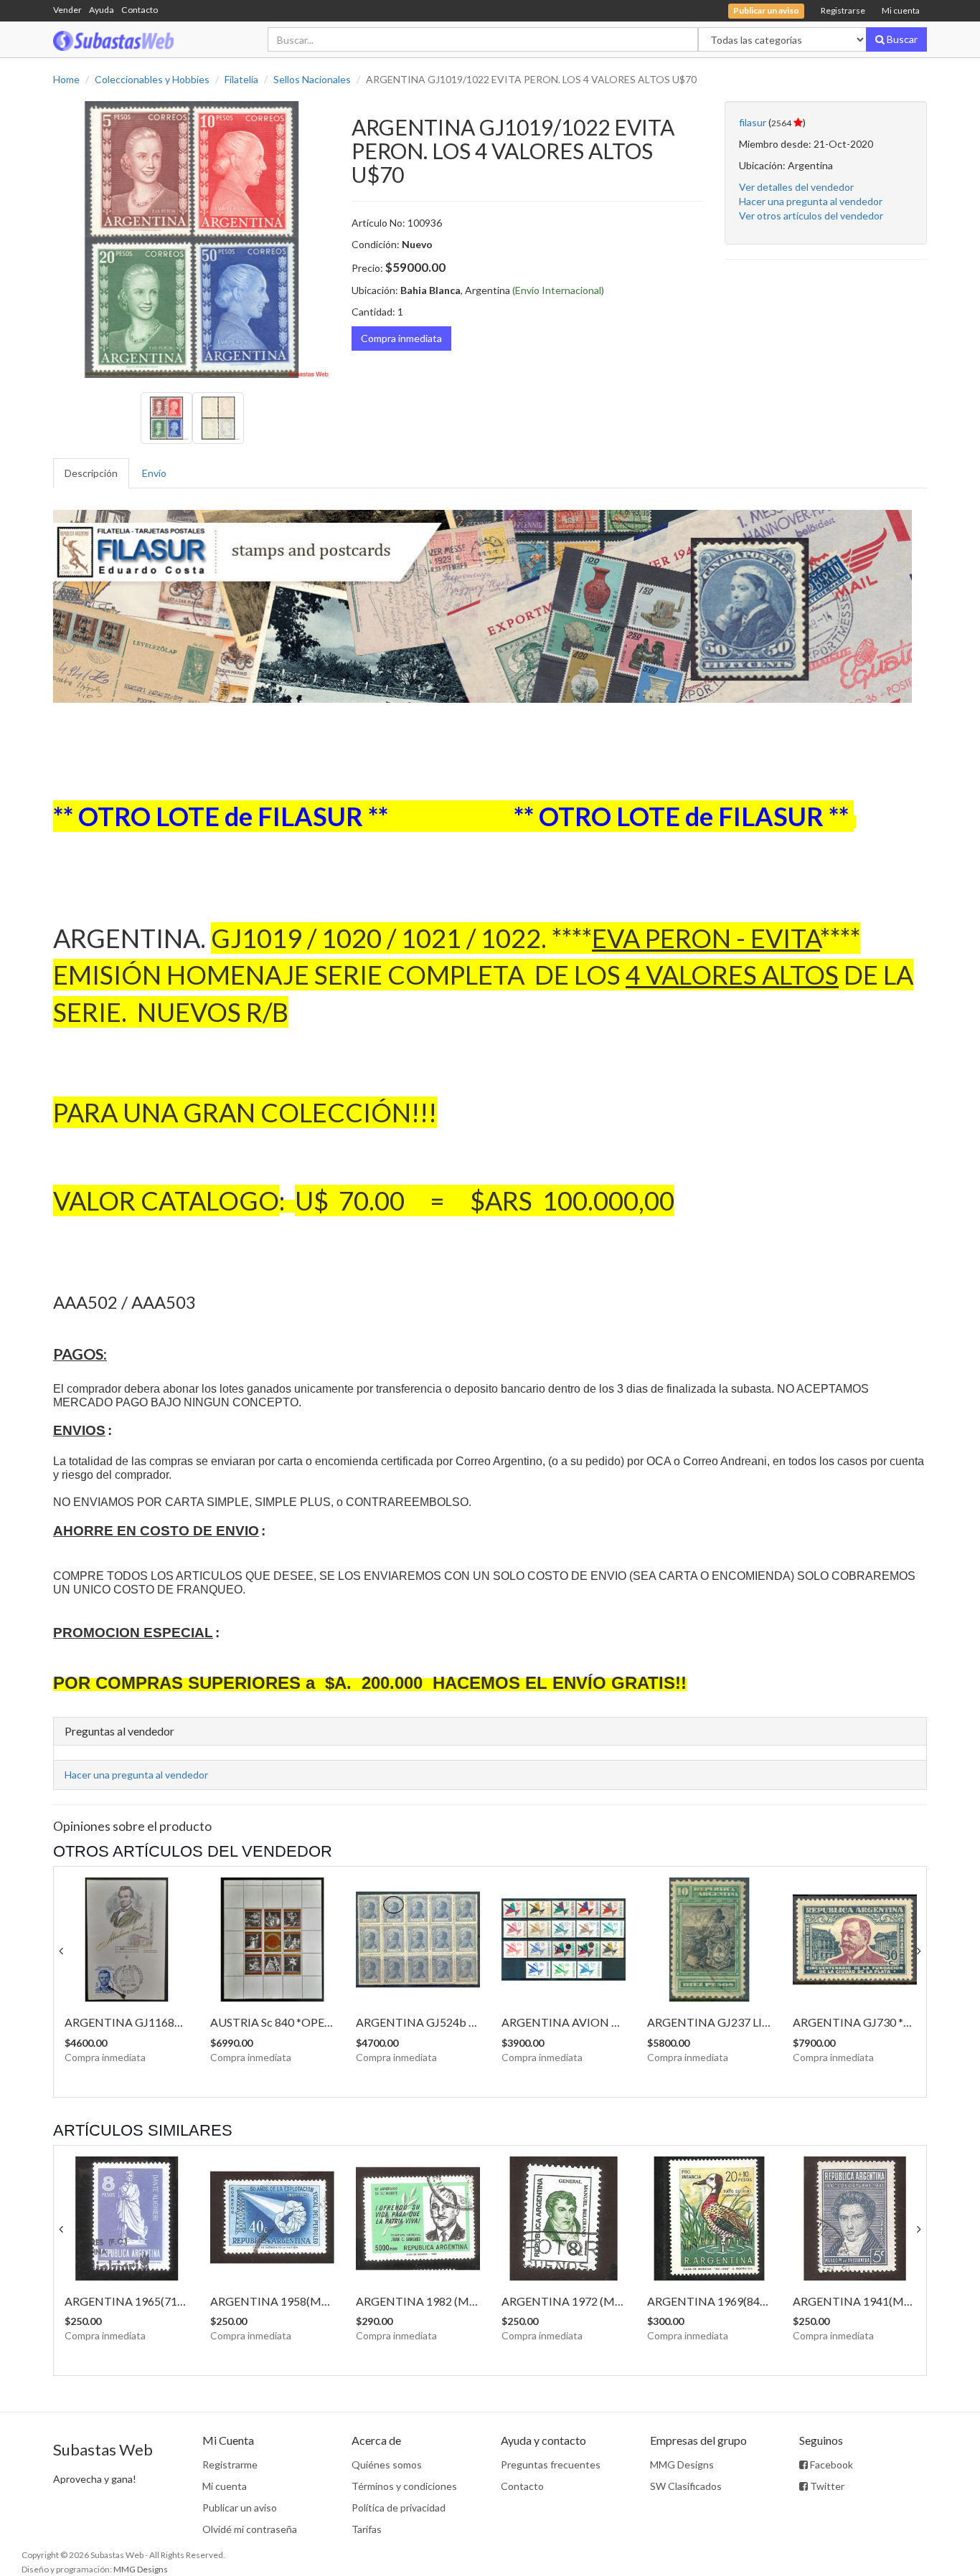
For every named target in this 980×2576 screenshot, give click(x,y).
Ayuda (102, 10)
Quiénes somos (387, 2464)
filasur (753, 122)
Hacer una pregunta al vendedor (811, 201)
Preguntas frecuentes (551, 2464)
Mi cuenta (901, 10)
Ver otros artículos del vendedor (811, 216)
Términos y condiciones (404, 2486)
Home (66, 79)
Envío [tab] (154, 473)
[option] (192, 240)
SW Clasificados (686, 2486)
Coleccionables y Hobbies (152, 79)
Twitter (826, 2486)
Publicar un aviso (240, 2508)
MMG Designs (682, 2464)
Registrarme (230, 2464)
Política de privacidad (399, 2508)
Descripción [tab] (91, 473)
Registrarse (843, 10)
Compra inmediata (401, 338)
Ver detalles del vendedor (796, 187)
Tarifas (367, 2529)
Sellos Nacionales (312, 79)
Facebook (830, 2464)
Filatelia (241, 79)
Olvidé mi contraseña (250, 2529)
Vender (67, 10)
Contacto (140, 10)
